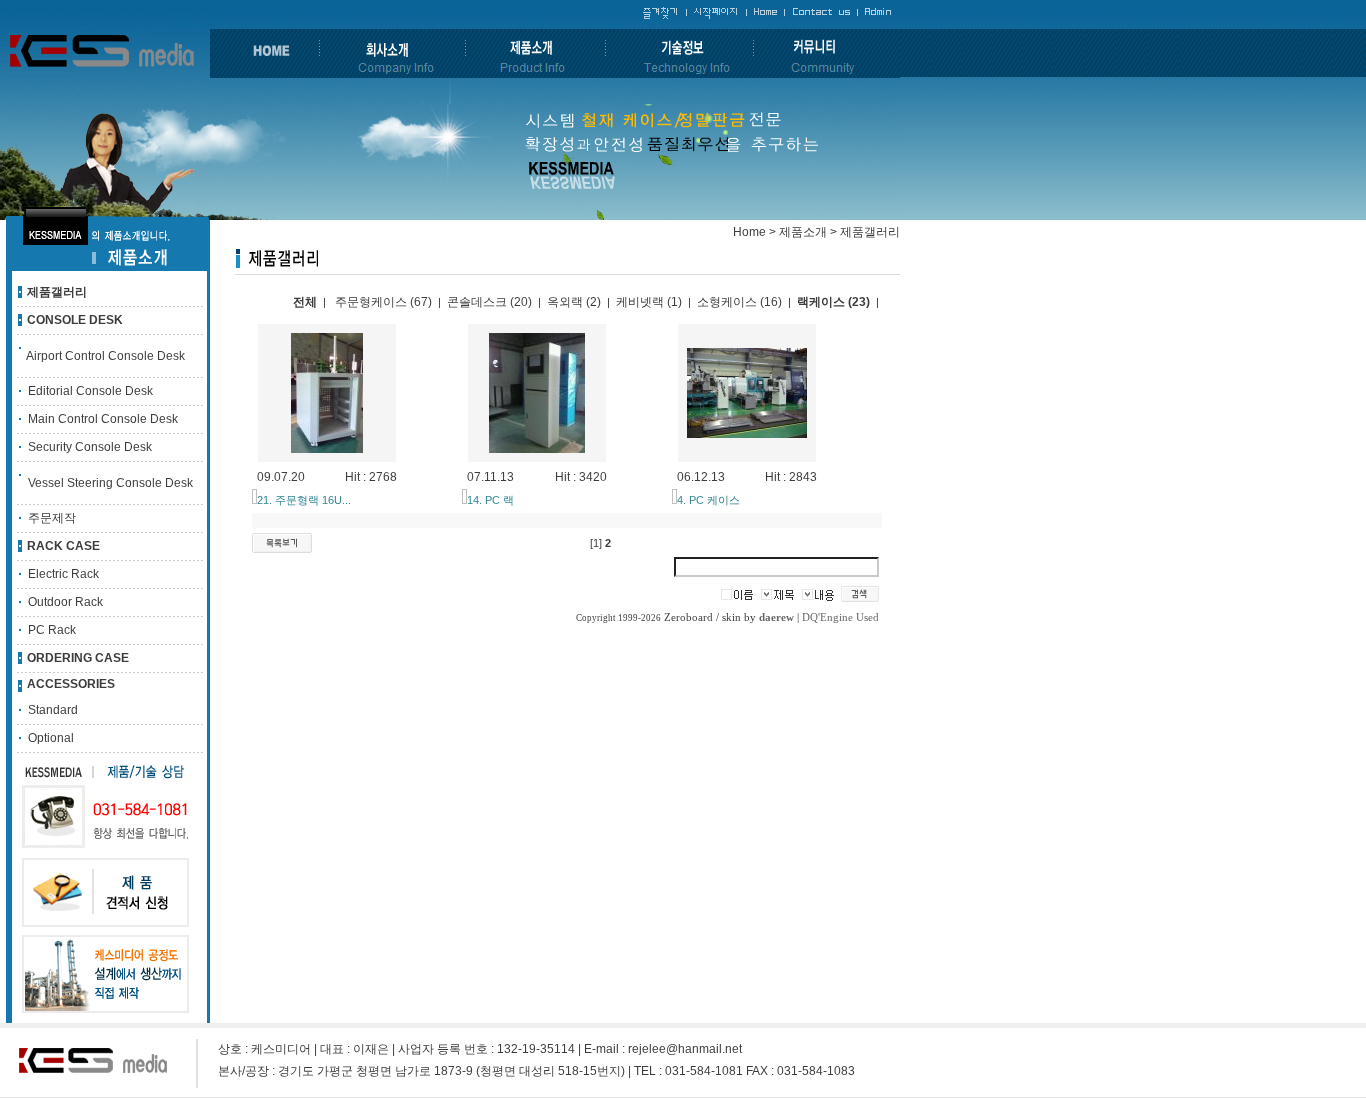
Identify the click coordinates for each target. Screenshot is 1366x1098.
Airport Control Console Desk (105, 356)
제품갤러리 (57, 292)
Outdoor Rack (65, 602)
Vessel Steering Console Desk (110, 483)
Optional (51, 738)
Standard (53, 710)
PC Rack (52, 630)
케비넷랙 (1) (649, 302)
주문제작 (52, 518)
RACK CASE (63, 546)
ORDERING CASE (78, 658)
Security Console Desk (90, 447)
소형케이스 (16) (739, 302)
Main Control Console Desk (103, 419)
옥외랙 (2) (574, 302)
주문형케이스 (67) (383, 302)
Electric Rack (63, 574)
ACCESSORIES (71, 684)
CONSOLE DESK (75, 320)
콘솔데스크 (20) (489, 302)
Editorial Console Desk (90, 391)
